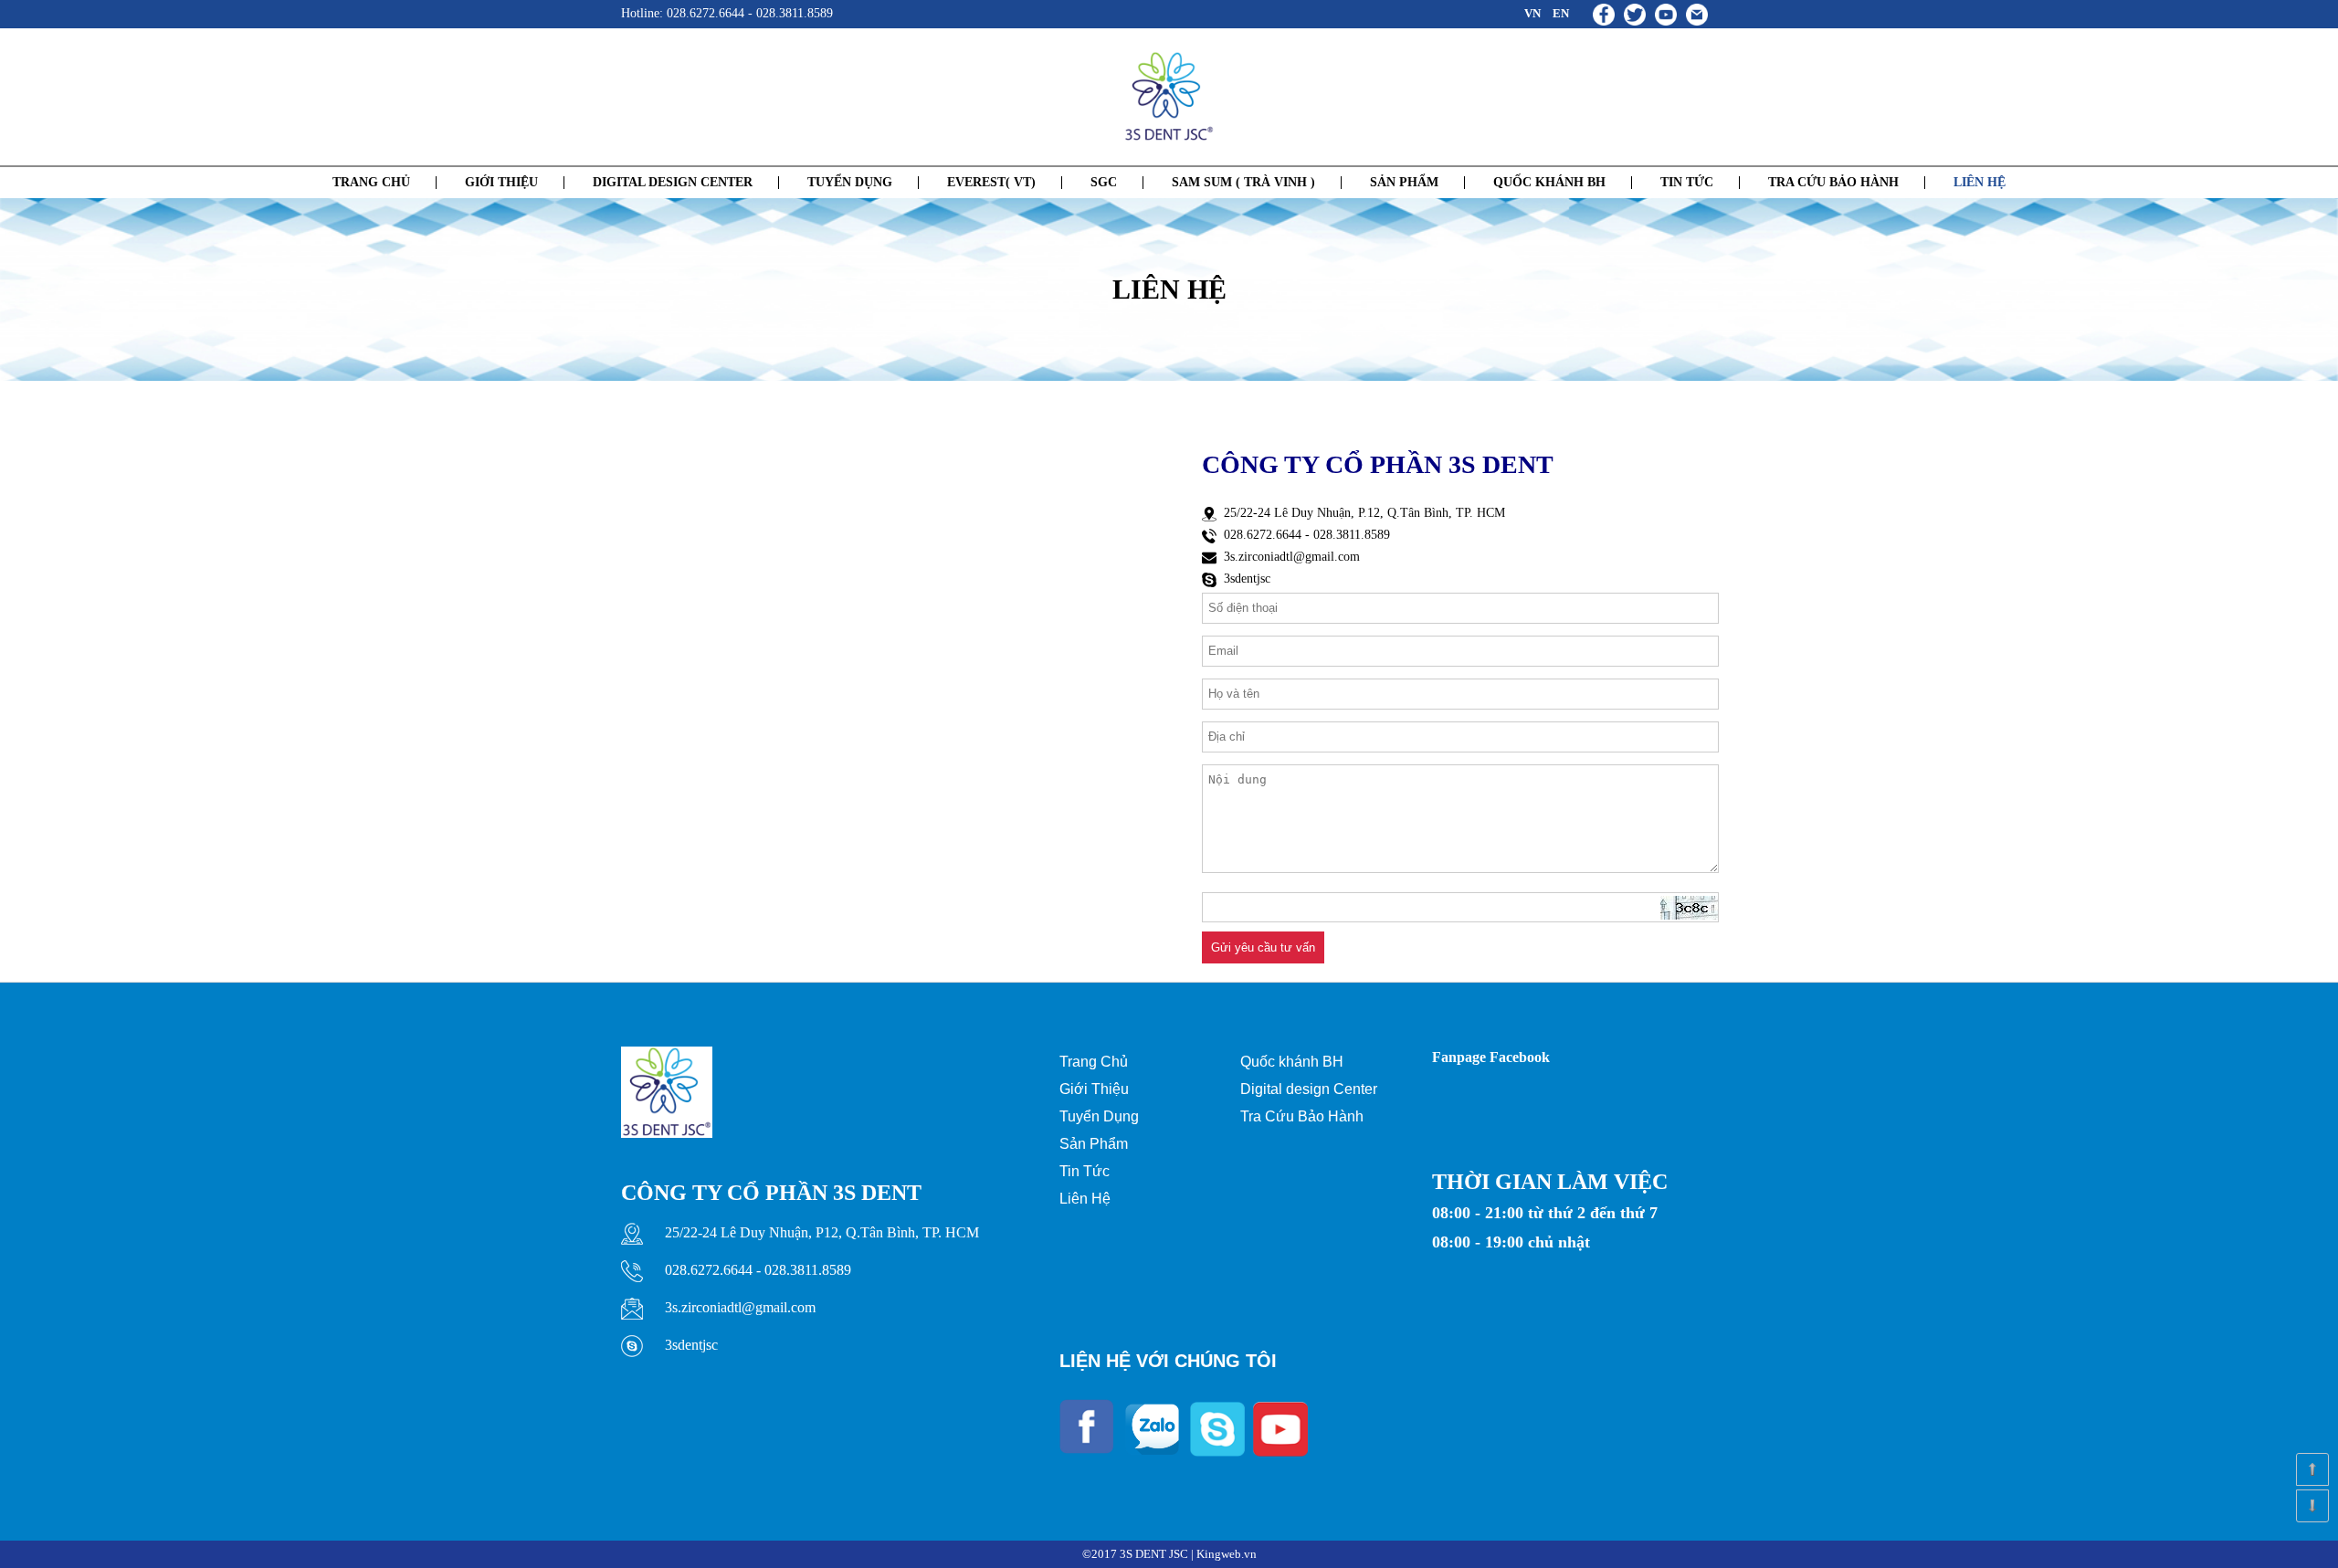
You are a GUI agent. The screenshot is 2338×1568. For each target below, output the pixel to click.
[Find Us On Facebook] (1608, 13)
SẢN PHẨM (1404, 182)
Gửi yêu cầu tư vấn (1263, 947)
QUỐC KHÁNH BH (1549, 182)
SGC (1104, 182)
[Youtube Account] (1670, 13)
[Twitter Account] (1639, 13)
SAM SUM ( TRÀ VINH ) (1243, 182)
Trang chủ (371, 182)
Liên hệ (1980, 182)
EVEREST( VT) (991, 182)
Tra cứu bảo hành (1833, 182)
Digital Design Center (673, 182)
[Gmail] (1701, 13)
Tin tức (1687, 182)
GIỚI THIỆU (501, 182)
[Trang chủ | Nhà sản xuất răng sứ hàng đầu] (1169, 97)
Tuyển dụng (850, 182)
